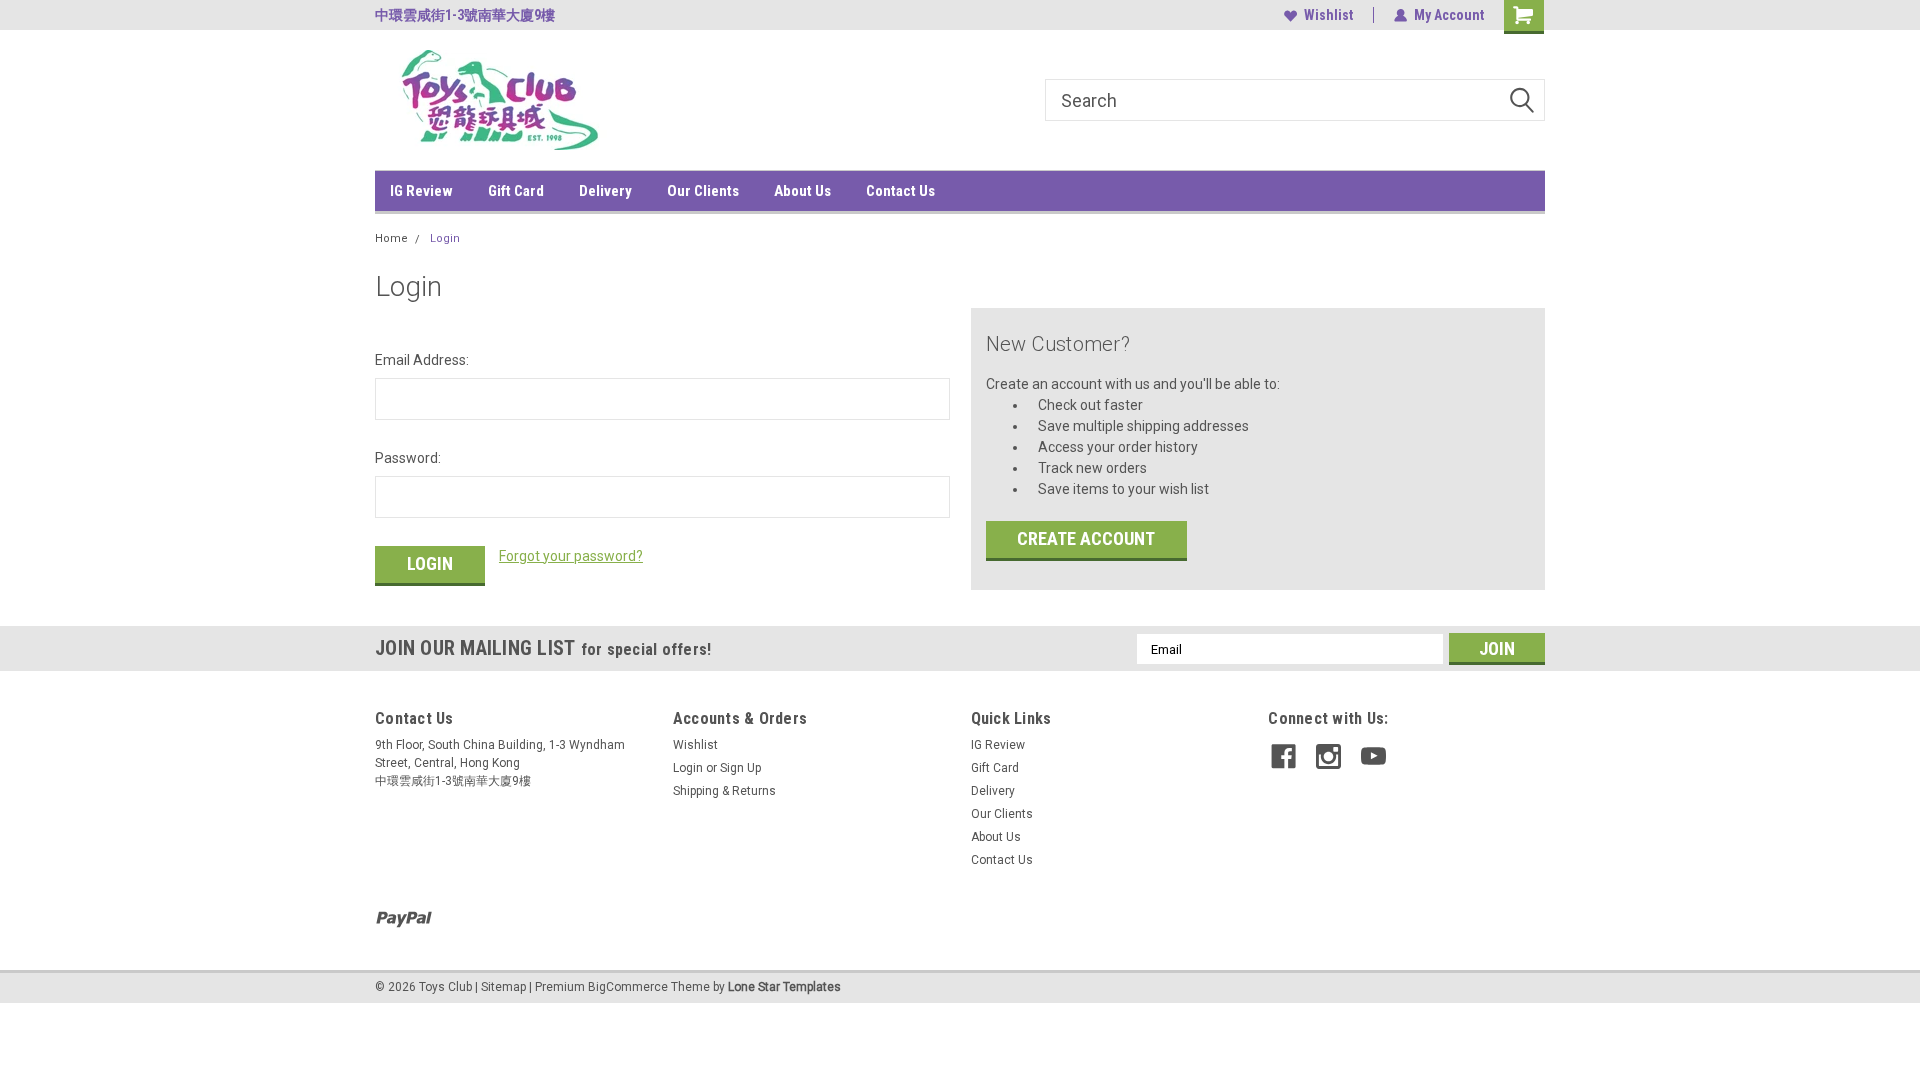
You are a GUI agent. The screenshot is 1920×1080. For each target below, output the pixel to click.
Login (445, 238)
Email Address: (422, 360)
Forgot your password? (571, 556)
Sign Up (740, 768)
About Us (802, 191)
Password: (408, 458)
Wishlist (1328, 15)
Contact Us (900, 191)
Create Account (1086, 538)
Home (391, 238)
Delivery (605, 191)
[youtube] (1373, 756)
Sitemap (503, 987)
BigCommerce (628, 987)
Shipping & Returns (724, 791)
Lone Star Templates (784, 987)
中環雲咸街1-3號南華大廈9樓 (465, 15)
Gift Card (516, 191)
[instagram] (1328, 756)
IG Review (421, 191)
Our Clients (703, 191)
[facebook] (1283, 756)
